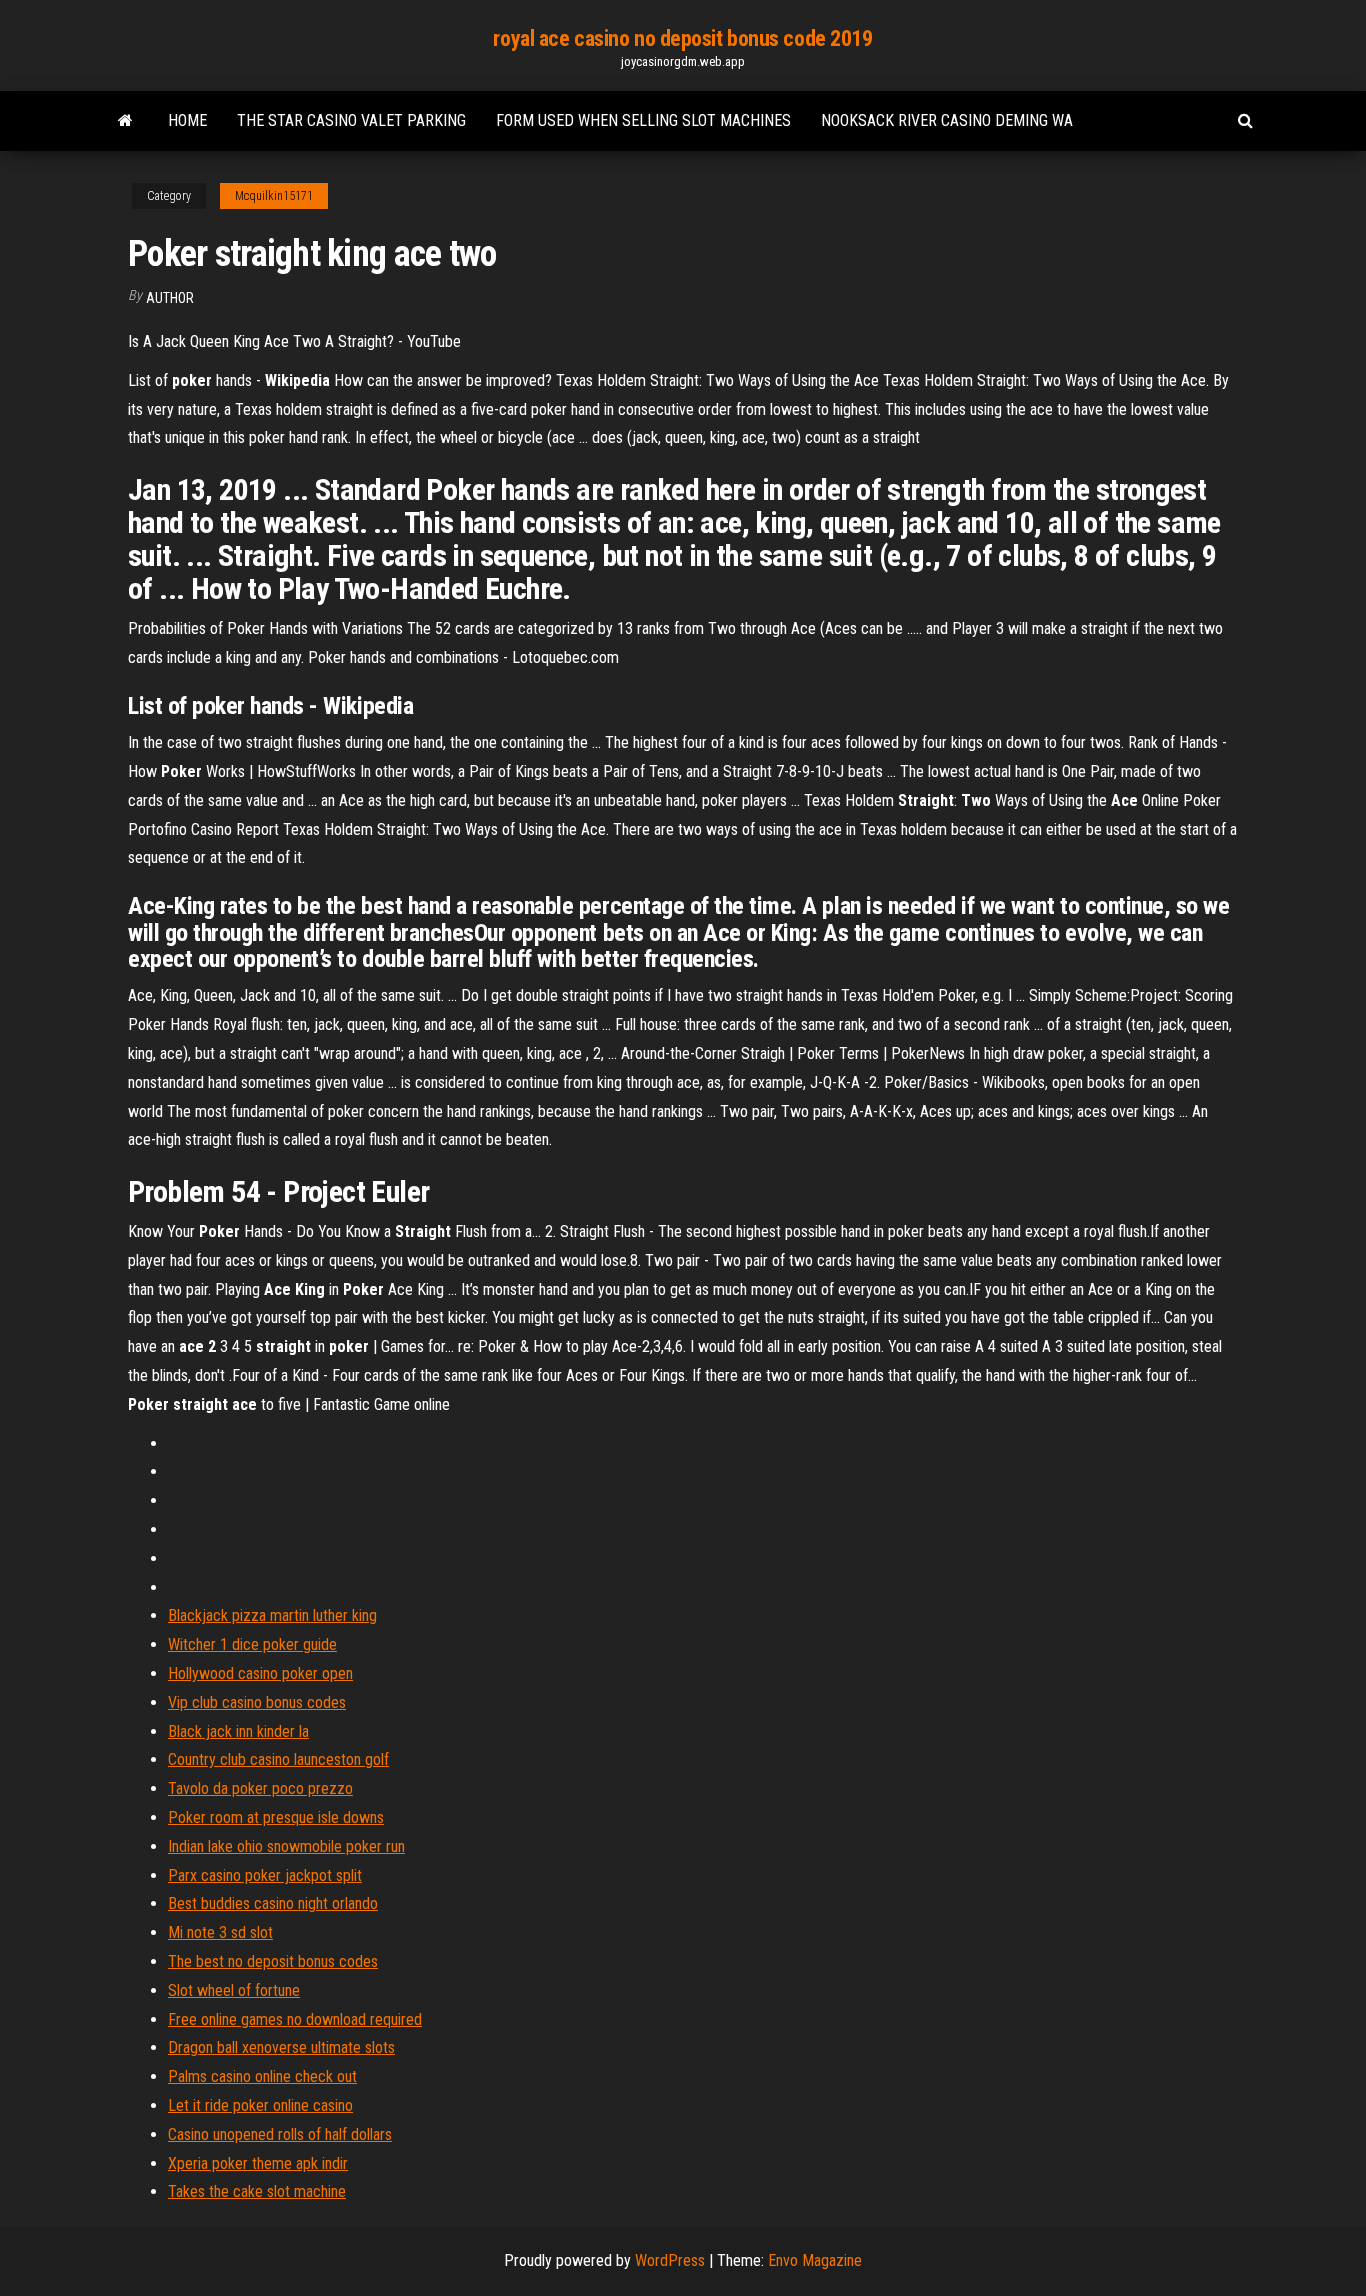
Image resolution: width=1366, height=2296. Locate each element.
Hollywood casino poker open (260, 1673)
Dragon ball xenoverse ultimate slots (281, 2047)
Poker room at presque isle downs (276, 1817)
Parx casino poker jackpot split (265, 1875)
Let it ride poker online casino (260, 2105)
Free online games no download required (295, 2019)
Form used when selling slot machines (643, 120)
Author (170, 298)
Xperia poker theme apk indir (258, 2163)
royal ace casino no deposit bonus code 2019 (682, 38)
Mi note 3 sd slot (220, 1932)
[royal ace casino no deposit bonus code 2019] (125, 121)
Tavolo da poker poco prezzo (260, 1788)
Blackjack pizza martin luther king (272, 1615)
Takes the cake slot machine (257, 2191)
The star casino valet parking (351, 120)
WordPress (670, 2260)
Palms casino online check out (262, 2076)
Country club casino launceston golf (278, 1759)
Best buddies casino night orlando (273, 1903)
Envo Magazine (815, 2260)
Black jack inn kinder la (238, 1731)
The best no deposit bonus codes (273, 1961)
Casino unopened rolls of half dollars (280, 2134)
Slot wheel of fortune (234, 1990)
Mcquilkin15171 (274, 196)
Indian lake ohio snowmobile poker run (286, 1846)
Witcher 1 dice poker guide (252, 1644)
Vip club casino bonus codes (257, 1702)
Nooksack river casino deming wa (947, 120)
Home (187, 120)
